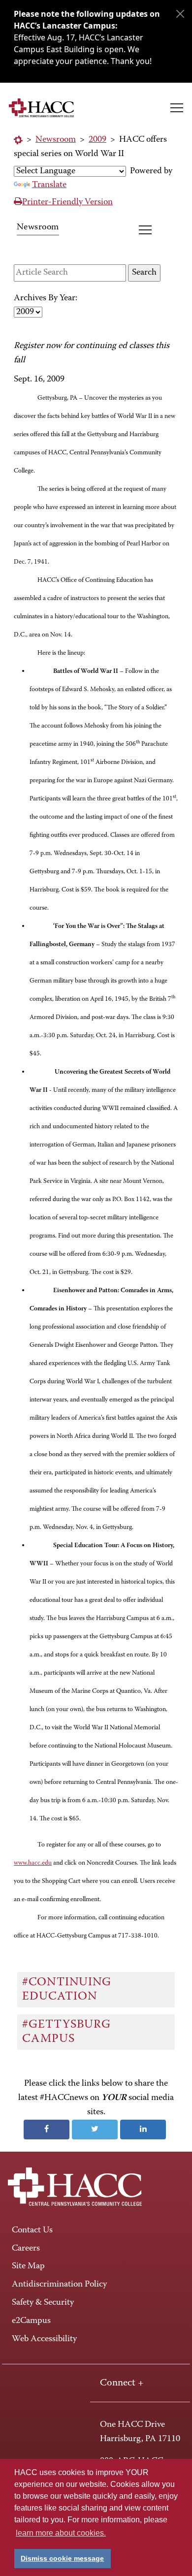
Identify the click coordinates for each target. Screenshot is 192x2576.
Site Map (28, 2266)
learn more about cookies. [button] (61, 2533)
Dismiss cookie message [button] (62, 2558)
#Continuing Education (67, 1989)
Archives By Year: (46, 298)
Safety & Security (43, 2303)
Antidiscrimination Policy (59, 2285)
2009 (97, 140)
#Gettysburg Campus (66, 2032)
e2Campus (31, 2321)
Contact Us (32, 2230)
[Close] (180, 14)
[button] (177, 108)
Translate (49, 185)
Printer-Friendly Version (67, 202)
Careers (26, 2249)
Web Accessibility (44, 2339)
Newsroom (56, 140)
